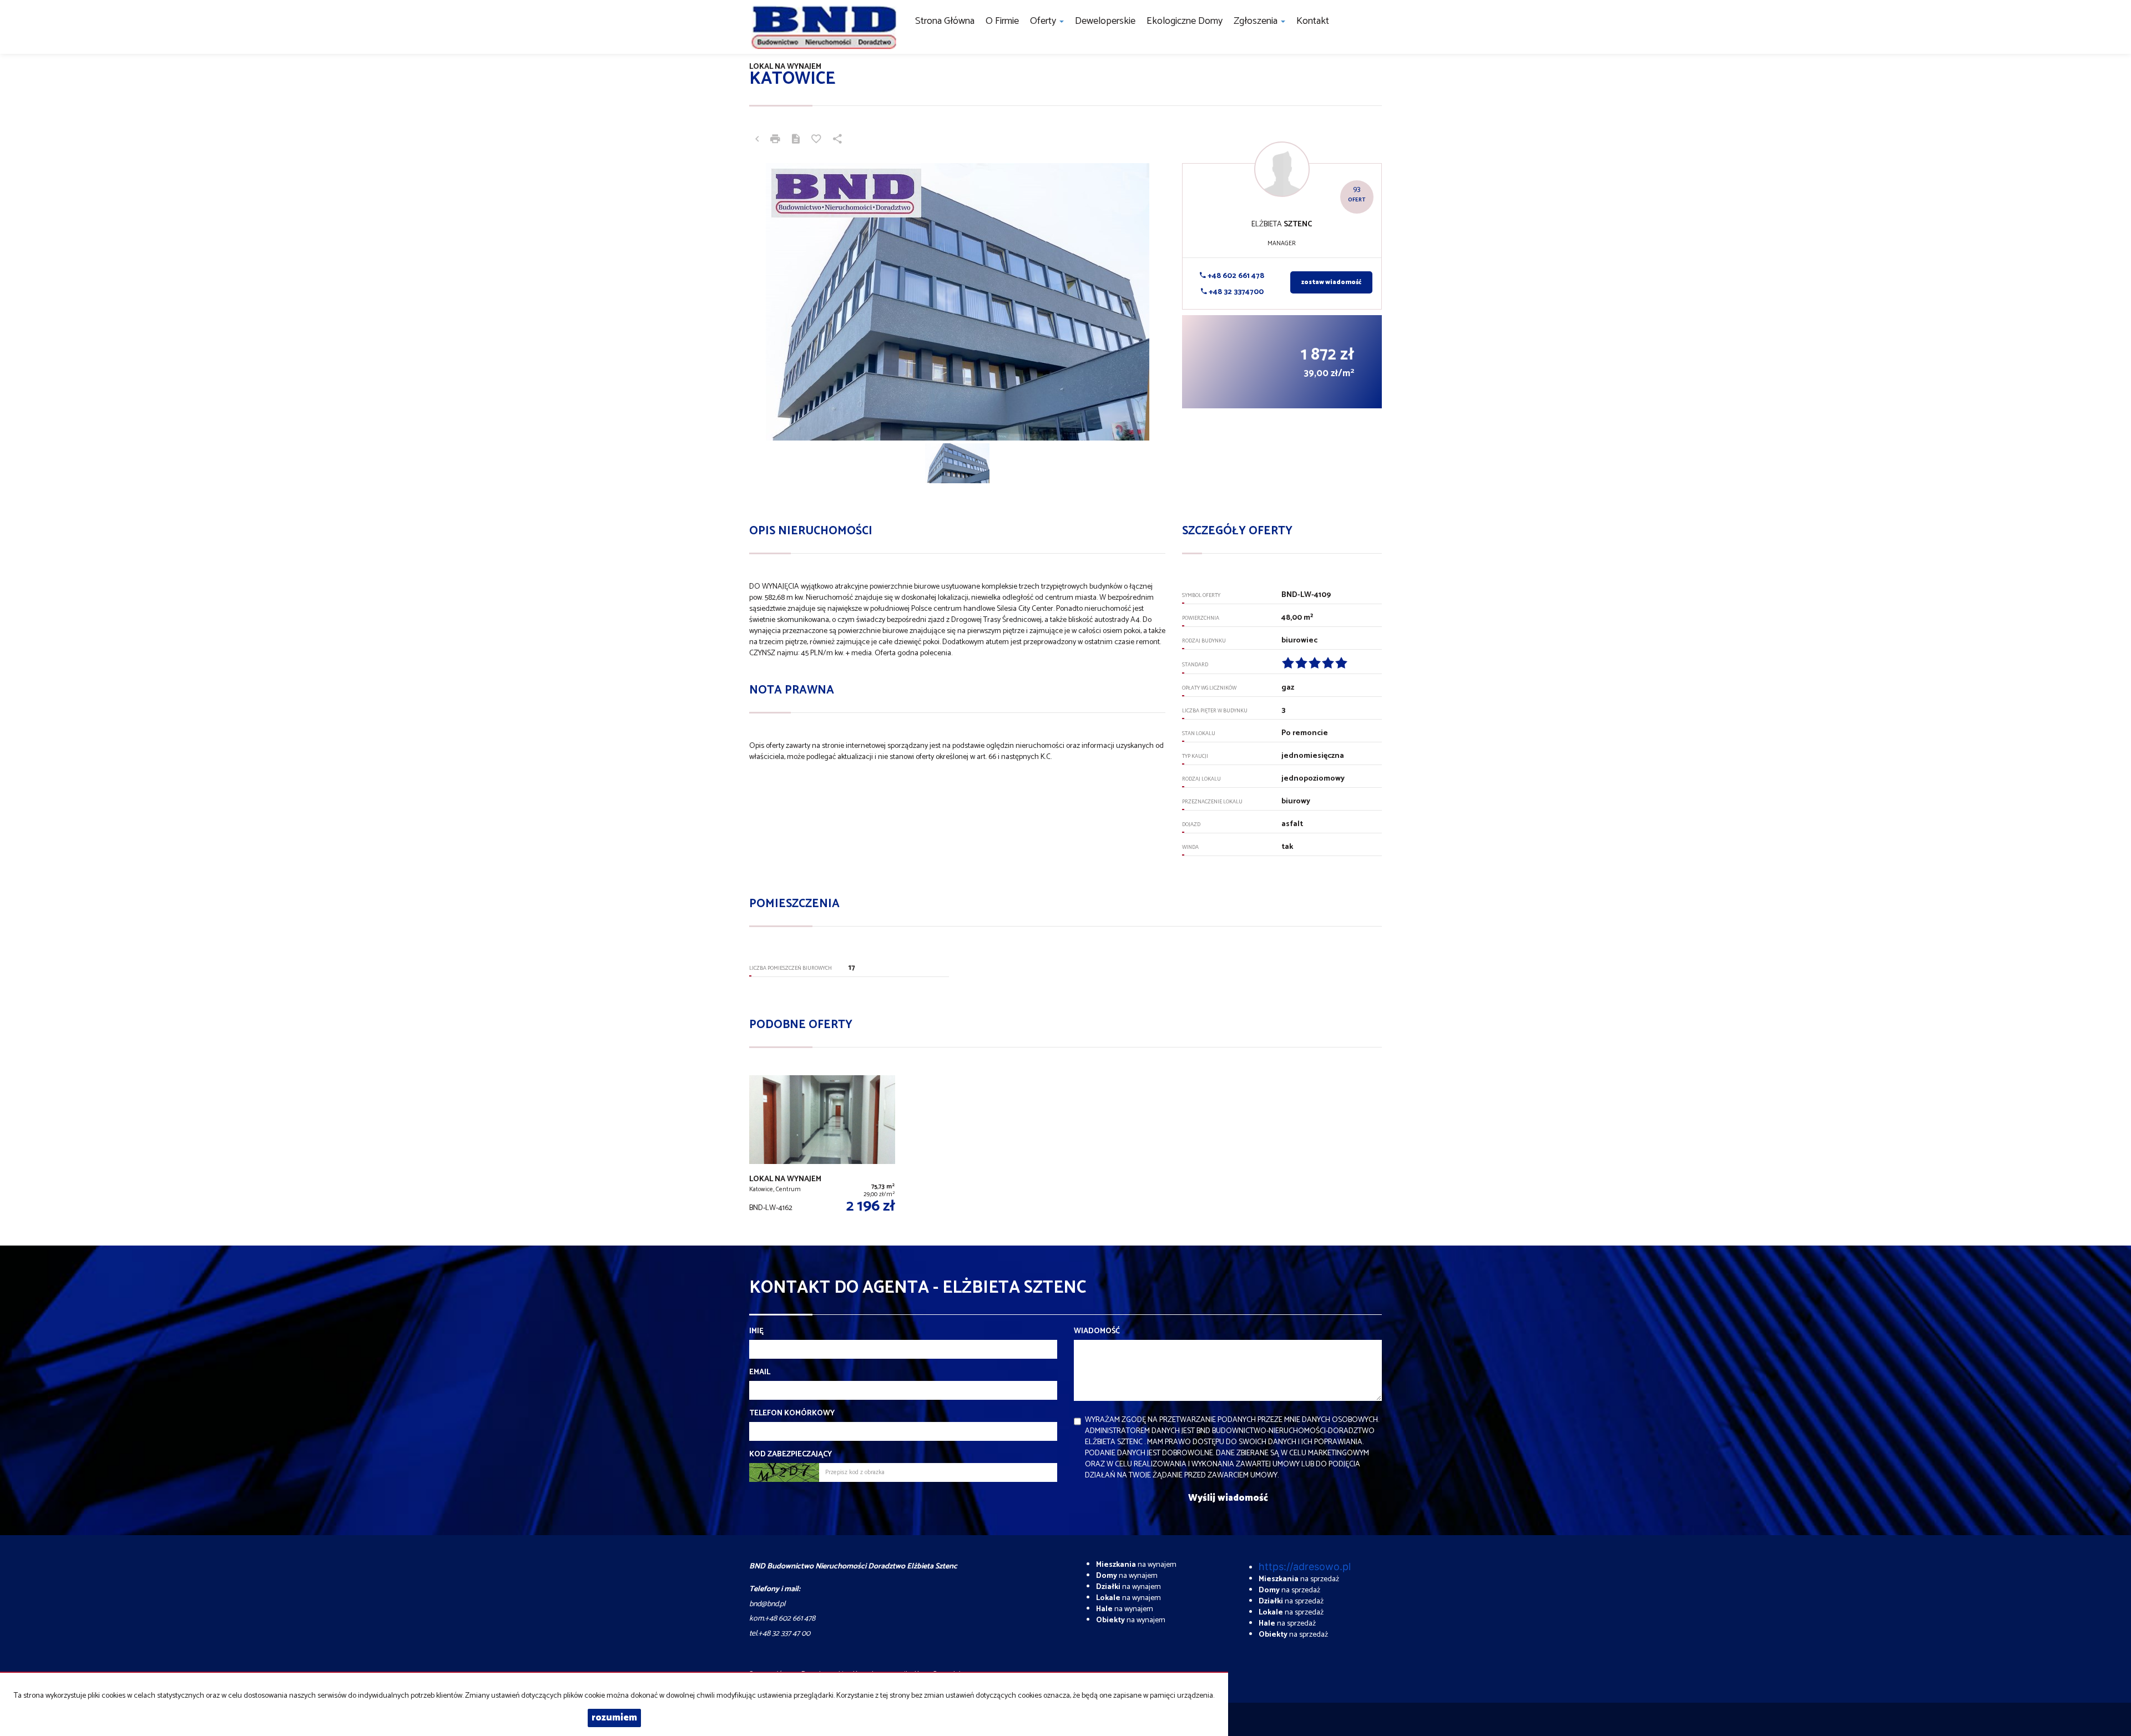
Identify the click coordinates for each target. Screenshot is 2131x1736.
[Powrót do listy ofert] (757, 140)
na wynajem (1136, 1565)
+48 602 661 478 (1235, 276)
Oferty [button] (1044, 21)
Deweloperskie (1105, 21)
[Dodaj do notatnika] (816, 140)
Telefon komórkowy (792, 1414)
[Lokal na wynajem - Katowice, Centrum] (822, 1147)
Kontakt (1313, 21)
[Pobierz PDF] (796, 140)
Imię (756, 1332)
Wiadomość (1097, 1332)
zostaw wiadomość (1331, 282)
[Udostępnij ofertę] (837, 140)
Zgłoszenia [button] (1257, 21)
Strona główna (945, 21)
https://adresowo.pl (1305, 1567)
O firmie (1002, 21)
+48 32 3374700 (1235, 292)
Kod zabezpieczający (791, 1455)
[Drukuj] (775, 140)
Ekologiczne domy (1185, 21)
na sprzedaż (1299, 1579)
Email (760, 1373)
